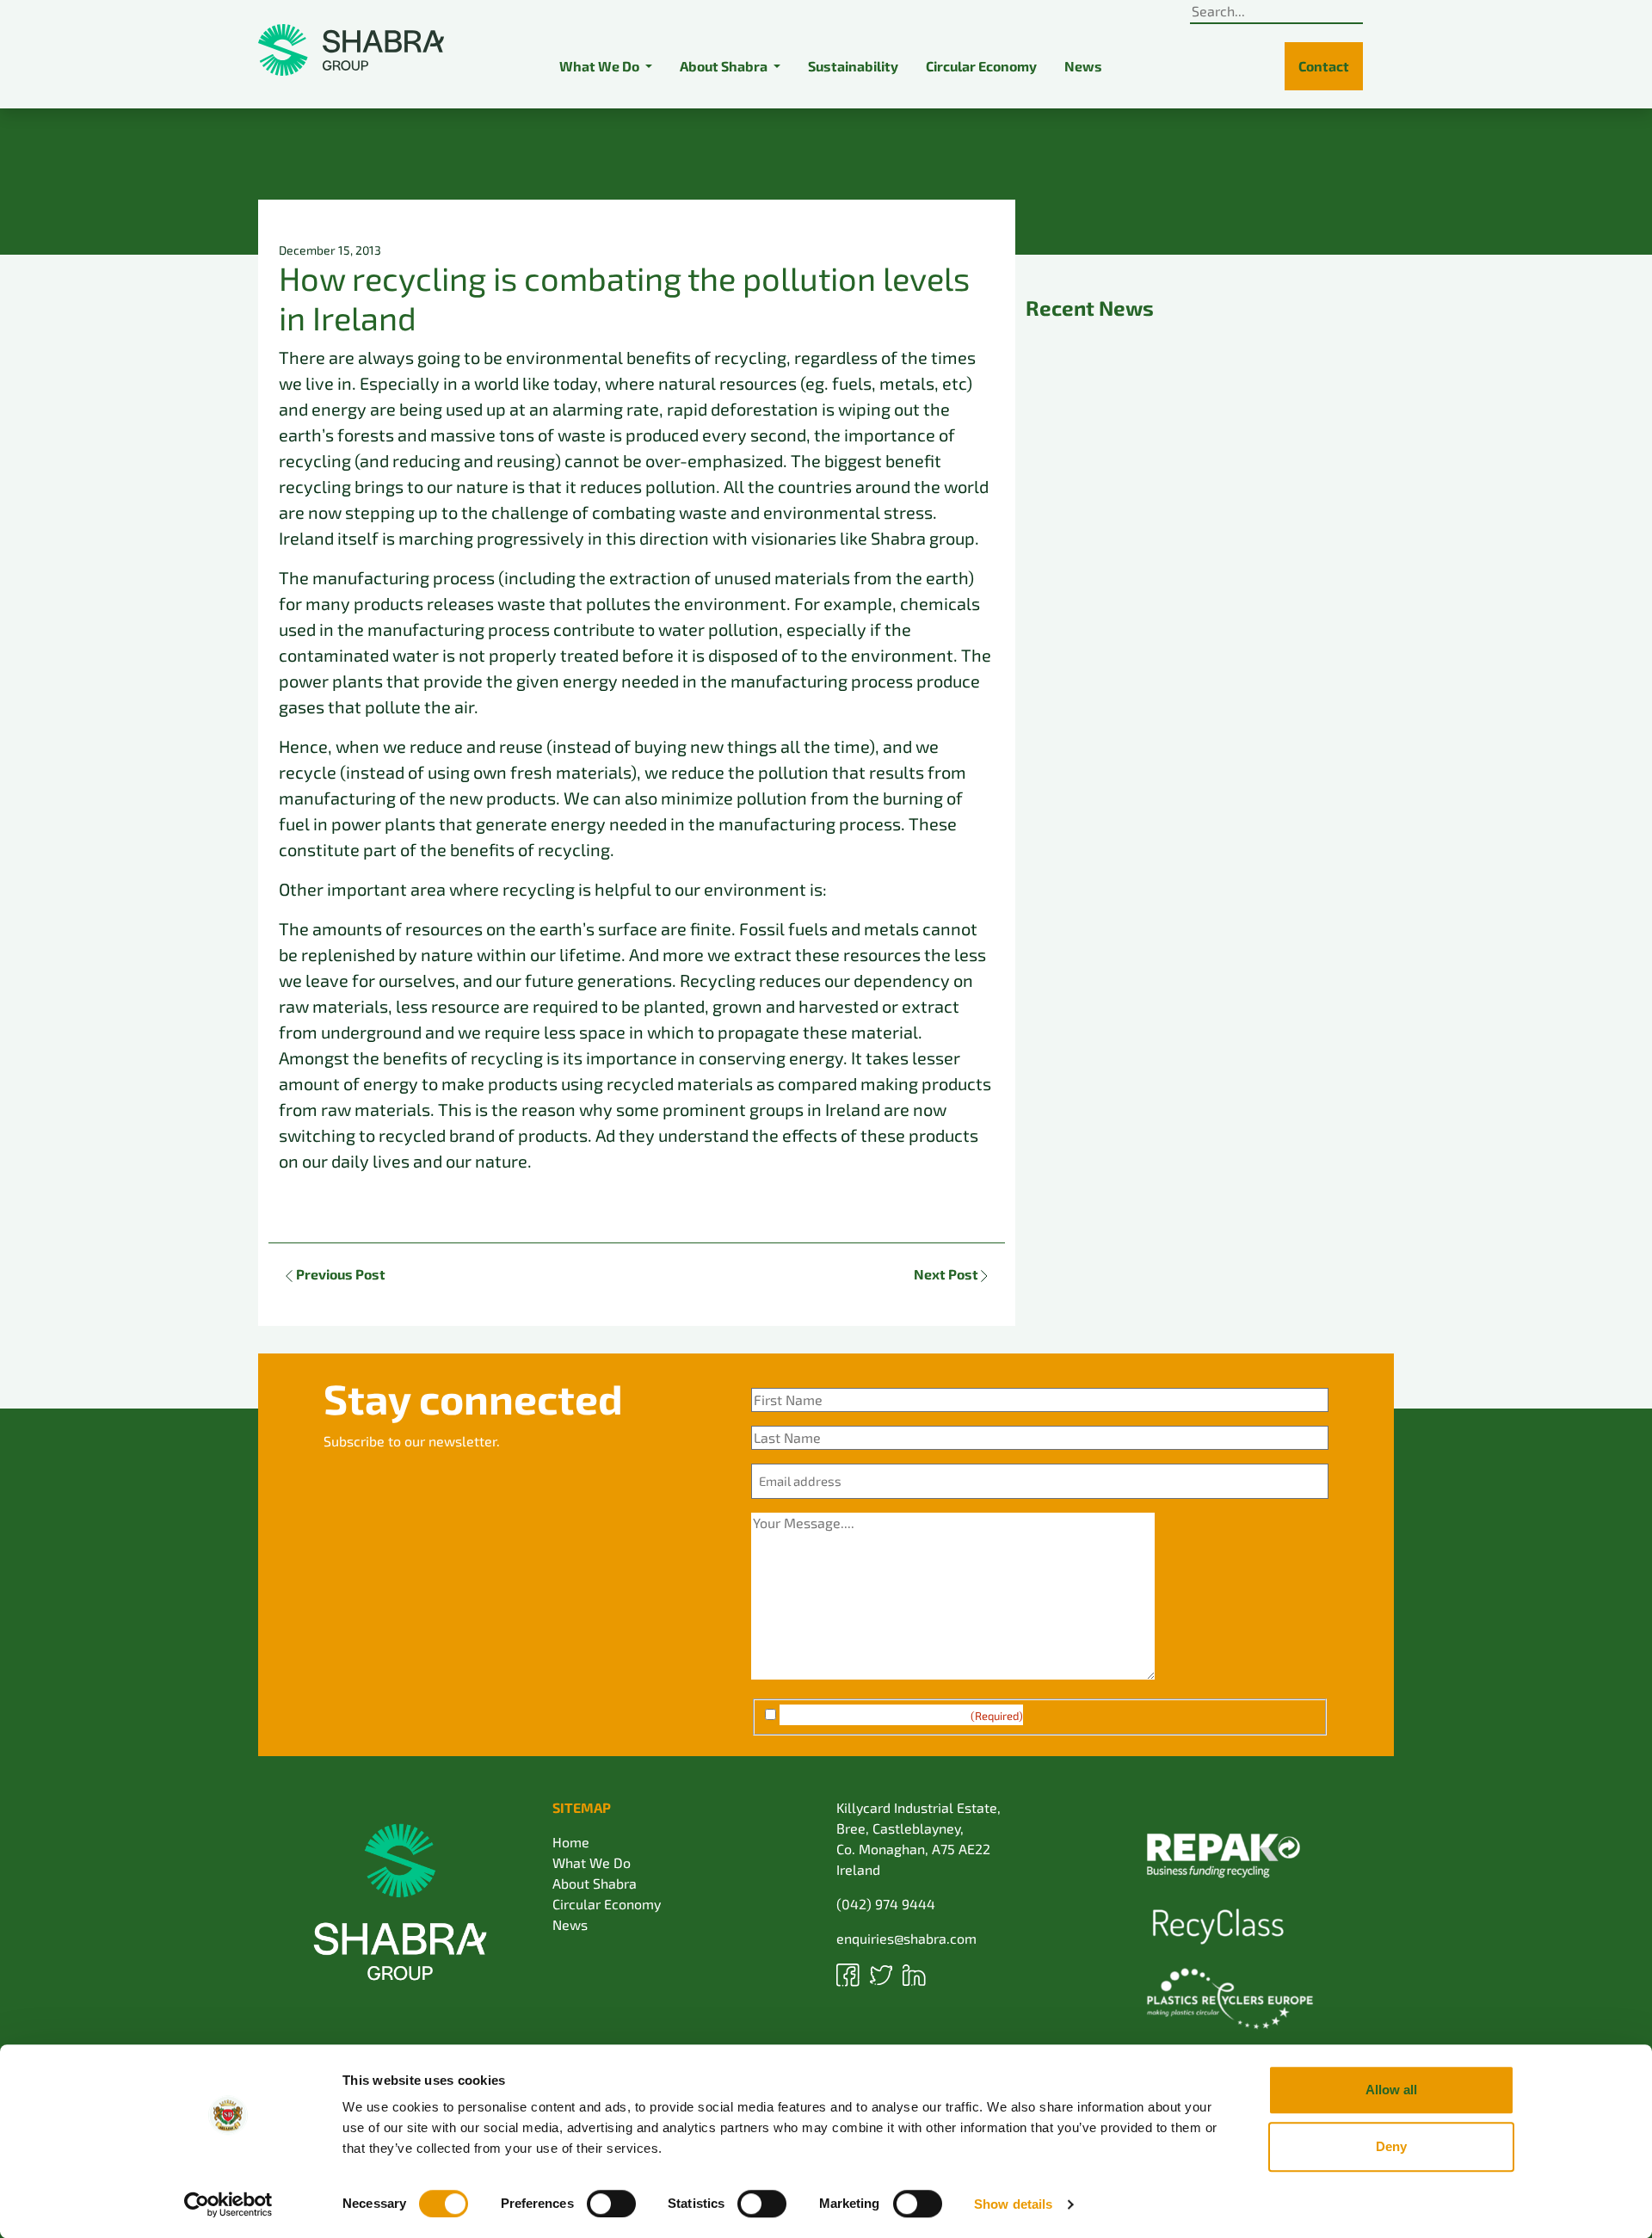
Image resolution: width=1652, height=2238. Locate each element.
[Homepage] (351, 50)
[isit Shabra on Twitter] (883, 1973)
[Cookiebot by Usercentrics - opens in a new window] (228, 2204)
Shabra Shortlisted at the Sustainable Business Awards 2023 (1192, 462)
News (1083, 66)
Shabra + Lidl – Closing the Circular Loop (1202, 958)
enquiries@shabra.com (906, 1938)
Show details (1013, 2204)
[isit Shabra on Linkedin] (914, 1973)
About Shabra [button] (725, 66)
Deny (1391, 2146)
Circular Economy (981, 66)
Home (571, 1842)
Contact (1324, 66)
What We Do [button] (601, 66)
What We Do (592, 1862)
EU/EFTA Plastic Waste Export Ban (1179, 627)
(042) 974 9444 (886, 1904)
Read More (1077, 565)
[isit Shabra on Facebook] (850, 1973)
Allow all (1391, 2090)
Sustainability (853, 66)
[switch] (611, 2204)
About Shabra (595, 1883)
